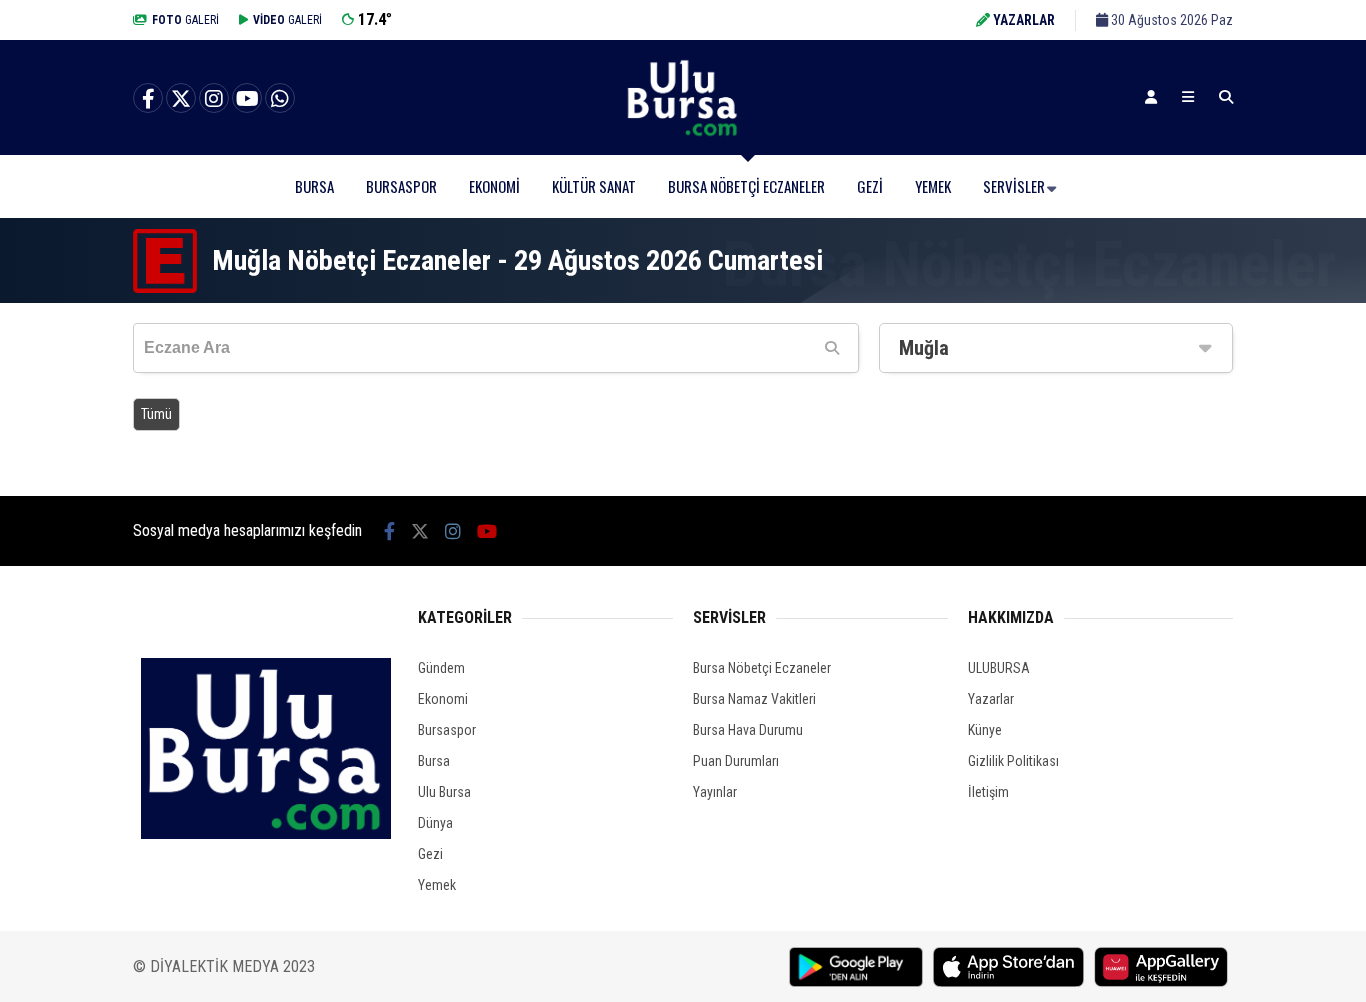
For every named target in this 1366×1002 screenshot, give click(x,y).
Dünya (435, 823)
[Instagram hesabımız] (214, 99)
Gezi (870, 186)
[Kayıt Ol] (1151, 97)
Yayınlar (715, 792)
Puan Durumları (736, 761)
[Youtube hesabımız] (247, 99)
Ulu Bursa (444, 792)
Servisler (1014, 186)
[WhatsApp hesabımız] (280, 99)
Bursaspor (401, 186)
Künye (985, 730)
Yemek (933, 186)
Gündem (441, 668)
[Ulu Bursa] (682, 135)
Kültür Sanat (594, 186)
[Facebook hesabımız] (148, 99)
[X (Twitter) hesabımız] (181, 99)
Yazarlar (991, 699)
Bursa (314, 186)
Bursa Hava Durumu (748, 730)
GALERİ (185, 20)
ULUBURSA (999, 668)
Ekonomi (494, 186)
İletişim (988, 792)
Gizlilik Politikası (1013, 761)
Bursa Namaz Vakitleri (754, 699)
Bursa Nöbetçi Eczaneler (746, 186)
